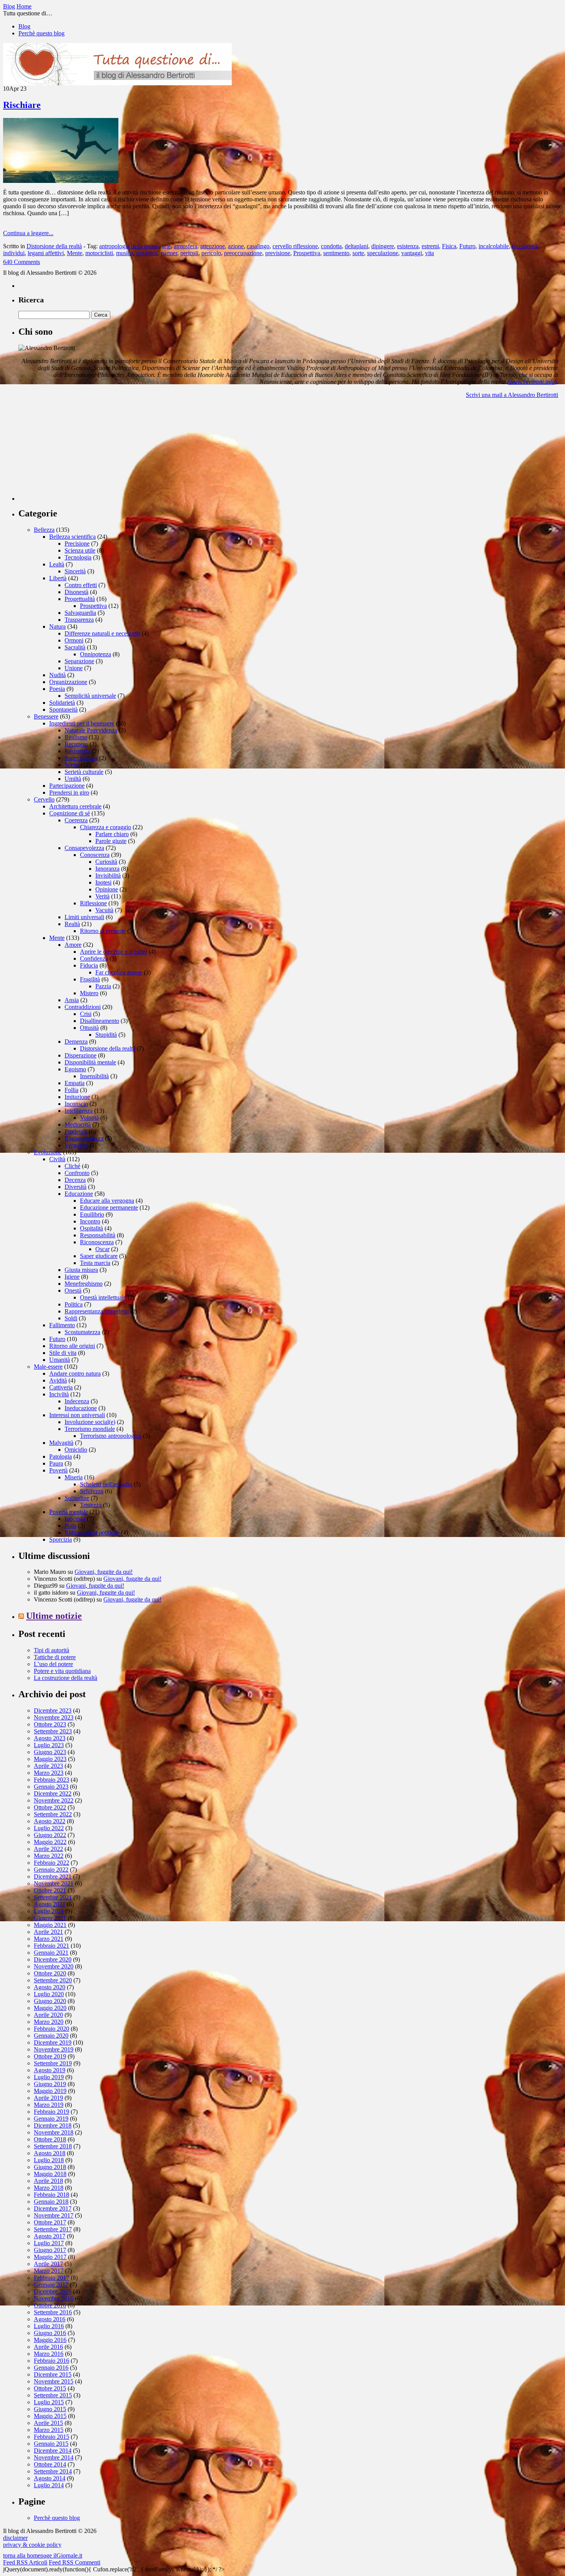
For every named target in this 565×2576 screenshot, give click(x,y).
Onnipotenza (96, 654)
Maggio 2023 (50, 1759)
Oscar (102, 1249)
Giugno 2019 (50, 2084)
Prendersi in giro (69, 793)
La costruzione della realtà (66, 1678)
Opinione (107, 889)
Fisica (449, 246)
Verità (102, 896)
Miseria (74, 1477)
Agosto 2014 (50, 2478)
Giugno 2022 (50, 1835)
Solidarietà (62, 703)
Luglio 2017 (49, 2243)
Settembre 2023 (53, 1731)
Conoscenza (95, 855)
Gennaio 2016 (51, 2368)
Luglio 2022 (49, 1828)
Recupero (76, 744)
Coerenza (76, 820)
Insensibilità (94, 1076)
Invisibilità (108, 876)
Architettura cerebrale (75, 806)
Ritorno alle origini (72, 1346)
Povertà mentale (69, 1512)
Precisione (77, 544)
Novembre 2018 (54, 2132)
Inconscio (76, 1104)
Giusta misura (81, 1270)
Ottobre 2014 (50, 2464)
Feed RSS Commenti (75, 2562)
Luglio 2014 (49, 2485)
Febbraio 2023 (52, 1780)
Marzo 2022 (49, 1856)
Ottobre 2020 (50, 1973)
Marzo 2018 (49, 2188)
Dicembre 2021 (53, 1876)
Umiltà (73, 779)
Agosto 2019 (50, 2070)
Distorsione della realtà (54, 246)
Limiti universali (84, 917)
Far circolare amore (119, 972)
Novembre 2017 (54, 2215)
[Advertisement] (76, 453)
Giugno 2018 (50, 2167)
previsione (278, 253)
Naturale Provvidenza (91, 730)
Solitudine (77, 1498)
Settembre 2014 (53, 2471)
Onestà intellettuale (103, 1297)
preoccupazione (243, 253)
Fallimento (62, 1325)
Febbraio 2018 (52, 2195)
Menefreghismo (84, 1284)
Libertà (58, 578)
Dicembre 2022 (53, 1793)
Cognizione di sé (70, 813)
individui (14, 253)
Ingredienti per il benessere (82, 723)
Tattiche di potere (55, 1657)
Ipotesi (103, 882)
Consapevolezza (84, 848)
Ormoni (74, 640)
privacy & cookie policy (32, 2545)
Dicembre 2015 (53, 2374)
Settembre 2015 (53, 2395)
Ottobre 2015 (50, 2388)
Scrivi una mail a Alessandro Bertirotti (512, 395)
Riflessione (93, 903)
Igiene (72, 1277)
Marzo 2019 (49, 2105)
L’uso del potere (53, 1664)
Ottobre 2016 (50, 2305)
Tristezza (91, 1505)
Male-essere (48, 1367)
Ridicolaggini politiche (92, 1533)
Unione (74, 668)
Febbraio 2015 (52, 2437)
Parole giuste (111, 841)
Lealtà (57, 564)
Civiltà (57, 1159)
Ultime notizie (54, 1616)
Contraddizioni (83, 1007)
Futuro (467, 246)
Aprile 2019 (48, 2098)
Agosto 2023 (50, 1738)
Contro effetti (81, 585)
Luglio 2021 (49, 1911)
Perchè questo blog (42, 33)
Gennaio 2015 (51, 2444)
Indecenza (77, 1401)
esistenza (408, 246)
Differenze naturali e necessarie (102, 633)
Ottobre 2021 (50, 1890)
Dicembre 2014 (53, 2451)
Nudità (57, 675)
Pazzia (103, 986)
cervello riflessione (295, 246)
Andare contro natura (75, 1373)
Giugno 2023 (50, 1752)
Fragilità (90, 979)
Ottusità (89, 1028)
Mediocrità (78, 1125)
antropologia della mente (129, 246)
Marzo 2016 (49, 2354)
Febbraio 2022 (52, 1863)
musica (125, 253)
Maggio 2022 (50, 1842)
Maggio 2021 (50, 1925)
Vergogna (76, 1145)
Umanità (60, 1360)
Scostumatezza (82, 1332)
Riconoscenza (97, 1242)
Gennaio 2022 (51, 1870)
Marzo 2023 (49, 1773)
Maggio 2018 (50, 2174)
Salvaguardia (80, 613)
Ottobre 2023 (50, 1724)
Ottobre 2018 (50, 2139)
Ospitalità (91, 1228)
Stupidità (106, 1035)
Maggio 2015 (50, 2416)
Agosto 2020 (50, 1987)
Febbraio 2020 (52, 2029)
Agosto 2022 (50, 1821)
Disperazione (81, 1055)
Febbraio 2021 (52, 1946)
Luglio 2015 (49, 2402)
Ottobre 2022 (50, 1807)
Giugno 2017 (50, 2250)
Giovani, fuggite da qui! (104, 1572)
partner (169, 253)
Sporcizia (61, 1539)
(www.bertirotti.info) (532, 382)
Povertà (58, 1470)
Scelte (72, 765)
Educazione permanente (109, 1207)
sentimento (336, 253)
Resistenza (77, 751)
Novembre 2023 (54, 1717)
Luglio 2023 (49, 1745)
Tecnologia (78, 557)
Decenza (75, 1180)
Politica (74, 1304)
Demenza (76, 1042)
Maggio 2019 (50, 2091)
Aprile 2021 (48, 1932)
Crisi (86, 1014)
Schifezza (92, 1491)
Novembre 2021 (54, 1883)
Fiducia (89, 965)
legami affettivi (46, 253)
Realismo (76, 737)
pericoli (189, 253)
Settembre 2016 (53, 2312)
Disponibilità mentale (90, 1062)
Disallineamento (100, 1021)
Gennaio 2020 (51, 2036)
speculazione (383, 253)
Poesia (57, 689)
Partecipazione (67, 786)
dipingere (383, 246)
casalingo (258, 246)
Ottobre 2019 (50, 2056)
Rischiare (22, 105)
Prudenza (76, 1131)
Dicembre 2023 (53, 1710)
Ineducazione (81, 1408)
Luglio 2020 (49, 1994)
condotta (331, 246)
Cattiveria (61, 1387)
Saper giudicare (99, 1256)
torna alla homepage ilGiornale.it (43, 2555)
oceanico (147, 253)
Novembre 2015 (54, 2381)
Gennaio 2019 (51, 2119)
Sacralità (75, 647)
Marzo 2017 (49, 2271)
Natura (57, 627)
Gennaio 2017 (51, 2285)
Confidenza (94, 959)
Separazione (79, 661)
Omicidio (76, 1450)
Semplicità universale (90, 696)
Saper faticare (81, 758)
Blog (24, 26)
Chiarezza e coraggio (106, 827)
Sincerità (75, 571)
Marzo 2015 (49, 2430)
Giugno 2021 (50, 1918)
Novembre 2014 (54, 2457)
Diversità (76, 1187)
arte (166, 246)
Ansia (72, 1000)
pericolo (211, 253)
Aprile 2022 (48, 1849)
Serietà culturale (84, 772)
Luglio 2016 (49, 2326)
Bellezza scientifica (72, 537)
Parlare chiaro (112, 834)
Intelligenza (79, 1111)
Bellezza (44, 530)
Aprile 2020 (48, 2015)
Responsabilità (98, 1235)
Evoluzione (48, 1152)
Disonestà (76, 592)
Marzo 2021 (49, 1939)
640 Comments (22, 262)
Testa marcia (95, 1263)
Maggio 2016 (50, 2340)
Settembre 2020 (53, 1980)
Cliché (72, 1166)
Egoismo (75, 1069)
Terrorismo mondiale (90, 1429)
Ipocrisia (75, 1519)
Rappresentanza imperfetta (97, 1311)
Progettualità (80, 599)
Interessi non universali (77, 1415)
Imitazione (77, 1097)
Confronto (77, 1173)
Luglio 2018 (49, 2160)
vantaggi (412, 253)
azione (236, 246)
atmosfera (185, 246)
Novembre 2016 (54, 2298)
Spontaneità (63, 710)
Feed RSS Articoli (25, 2562)
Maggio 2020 (50, 2008)
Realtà (72, 924)
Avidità (58, 1380)
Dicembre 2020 (53, 1959)
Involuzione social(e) (90, 1422)
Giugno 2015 (50, 2409)
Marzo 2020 (49, 2022)
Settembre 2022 (53, 1814)
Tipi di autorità (52, 1650)
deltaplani (356, 246)
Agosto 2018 (50, 2153)
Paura (56, 1463)
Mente (75, 253)
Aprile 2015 (48, 2423)
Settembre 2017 (53, 2229)
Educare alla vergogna (107, 1201)
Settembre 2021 (53, 1897)
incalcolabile (494, 246)
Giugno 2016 (50, 2333)
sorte (358, 253)
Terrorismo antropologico (111, 1436)
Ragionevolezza (84, 1138)
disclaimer (15, 2538)
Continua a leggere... (28, 233)
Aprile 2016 (48, 2347)
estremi (430, 246)
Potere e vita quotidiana (62, 1671)
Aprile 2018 (48, 2181)
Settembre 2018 (53, 2146)
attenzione (213, 246)
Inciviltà (59, 1394)
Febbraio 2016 (52, 2361)
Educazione (79, 1194)
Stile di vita (63, 1353)
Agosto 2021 (50, 1904)
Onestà (73, 1290)
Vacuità (104, 910)
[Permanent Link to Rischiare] (61, 181)
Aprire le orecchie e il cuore (114, 952)
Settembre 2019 (53, 2063)
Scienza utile (80, 550)
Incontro (90, 1221)
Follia (71, 1090)
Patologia (61, 1456)
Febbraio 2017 (52, 2278)
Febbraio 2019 (52, 2112)
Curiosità (106, 862)
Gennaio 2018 (51, 2202)
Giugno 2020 (50, 2001)
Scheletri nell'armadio (106, 1484)
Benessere (46, 716)
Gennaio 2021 (51, 1953)
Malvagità (61, 1443)
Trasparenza (79, 620)
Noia (71, 1526)
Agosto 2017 (50, 2236)
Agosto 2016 (50, 2319)
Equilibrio (92, 1214)
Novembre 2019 (54, 2049)
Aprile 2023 (48, 1766)
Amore (73, 945)
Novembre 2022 (54, 1800)
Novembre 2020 (54, 1966)
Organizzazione (68, 682)
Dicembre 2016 (53, 2291)
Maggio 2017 (50, 2257)
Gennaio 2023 (51, 1787)
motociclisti (99, 253)
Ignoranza (107, 869)
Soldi (71, 1318)
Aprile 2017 (48, 2264)
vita (430, 253)
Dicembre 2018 (53, 2125)
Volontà (89, 1118)
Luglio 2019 (49, 2077)
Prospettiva (307, 253)
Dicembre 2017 (53, 2208)
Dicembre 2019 (53, 2042)
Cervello (44, 799)
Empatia (75, 1083)
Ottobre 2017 (50, 2222)
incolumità (525, 246)
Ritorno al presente (103, 931)
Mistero (89, 993)
